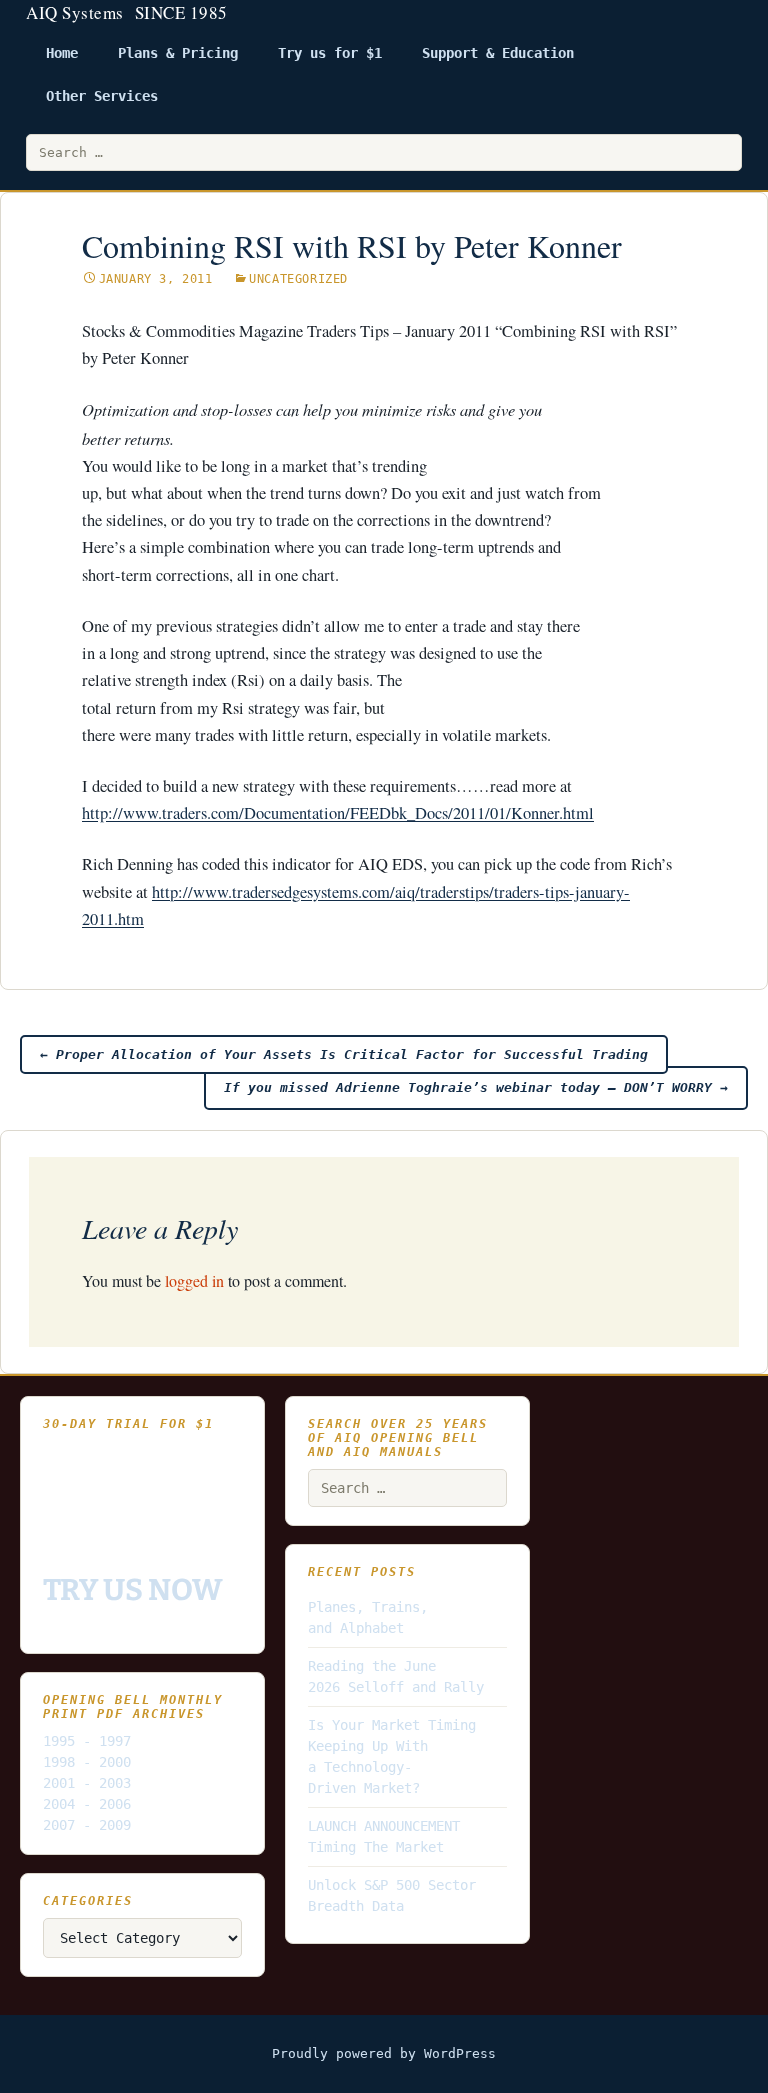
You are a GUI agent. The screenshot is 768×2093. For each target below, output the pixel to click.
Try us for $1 (330, 53)
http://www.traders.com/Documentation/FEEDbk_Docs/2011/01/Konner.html (338, 813)
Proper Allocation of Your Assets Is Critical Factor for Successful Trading (344, 1054)
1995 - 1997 (87, 1741)
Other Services (102, 96)
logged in (194, 1280)
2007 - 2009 (87, 1825)
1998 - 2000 (87, 1762)
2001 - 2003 (87, 1783)
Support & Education (498, 53)
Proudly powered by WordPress (384, 2053)
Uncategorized (298, 279)
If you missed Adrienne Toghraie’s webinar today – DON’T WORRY (476, 1087)
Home (62, 53)
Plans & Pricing (178, 53)
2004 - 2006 (87, 1804)
